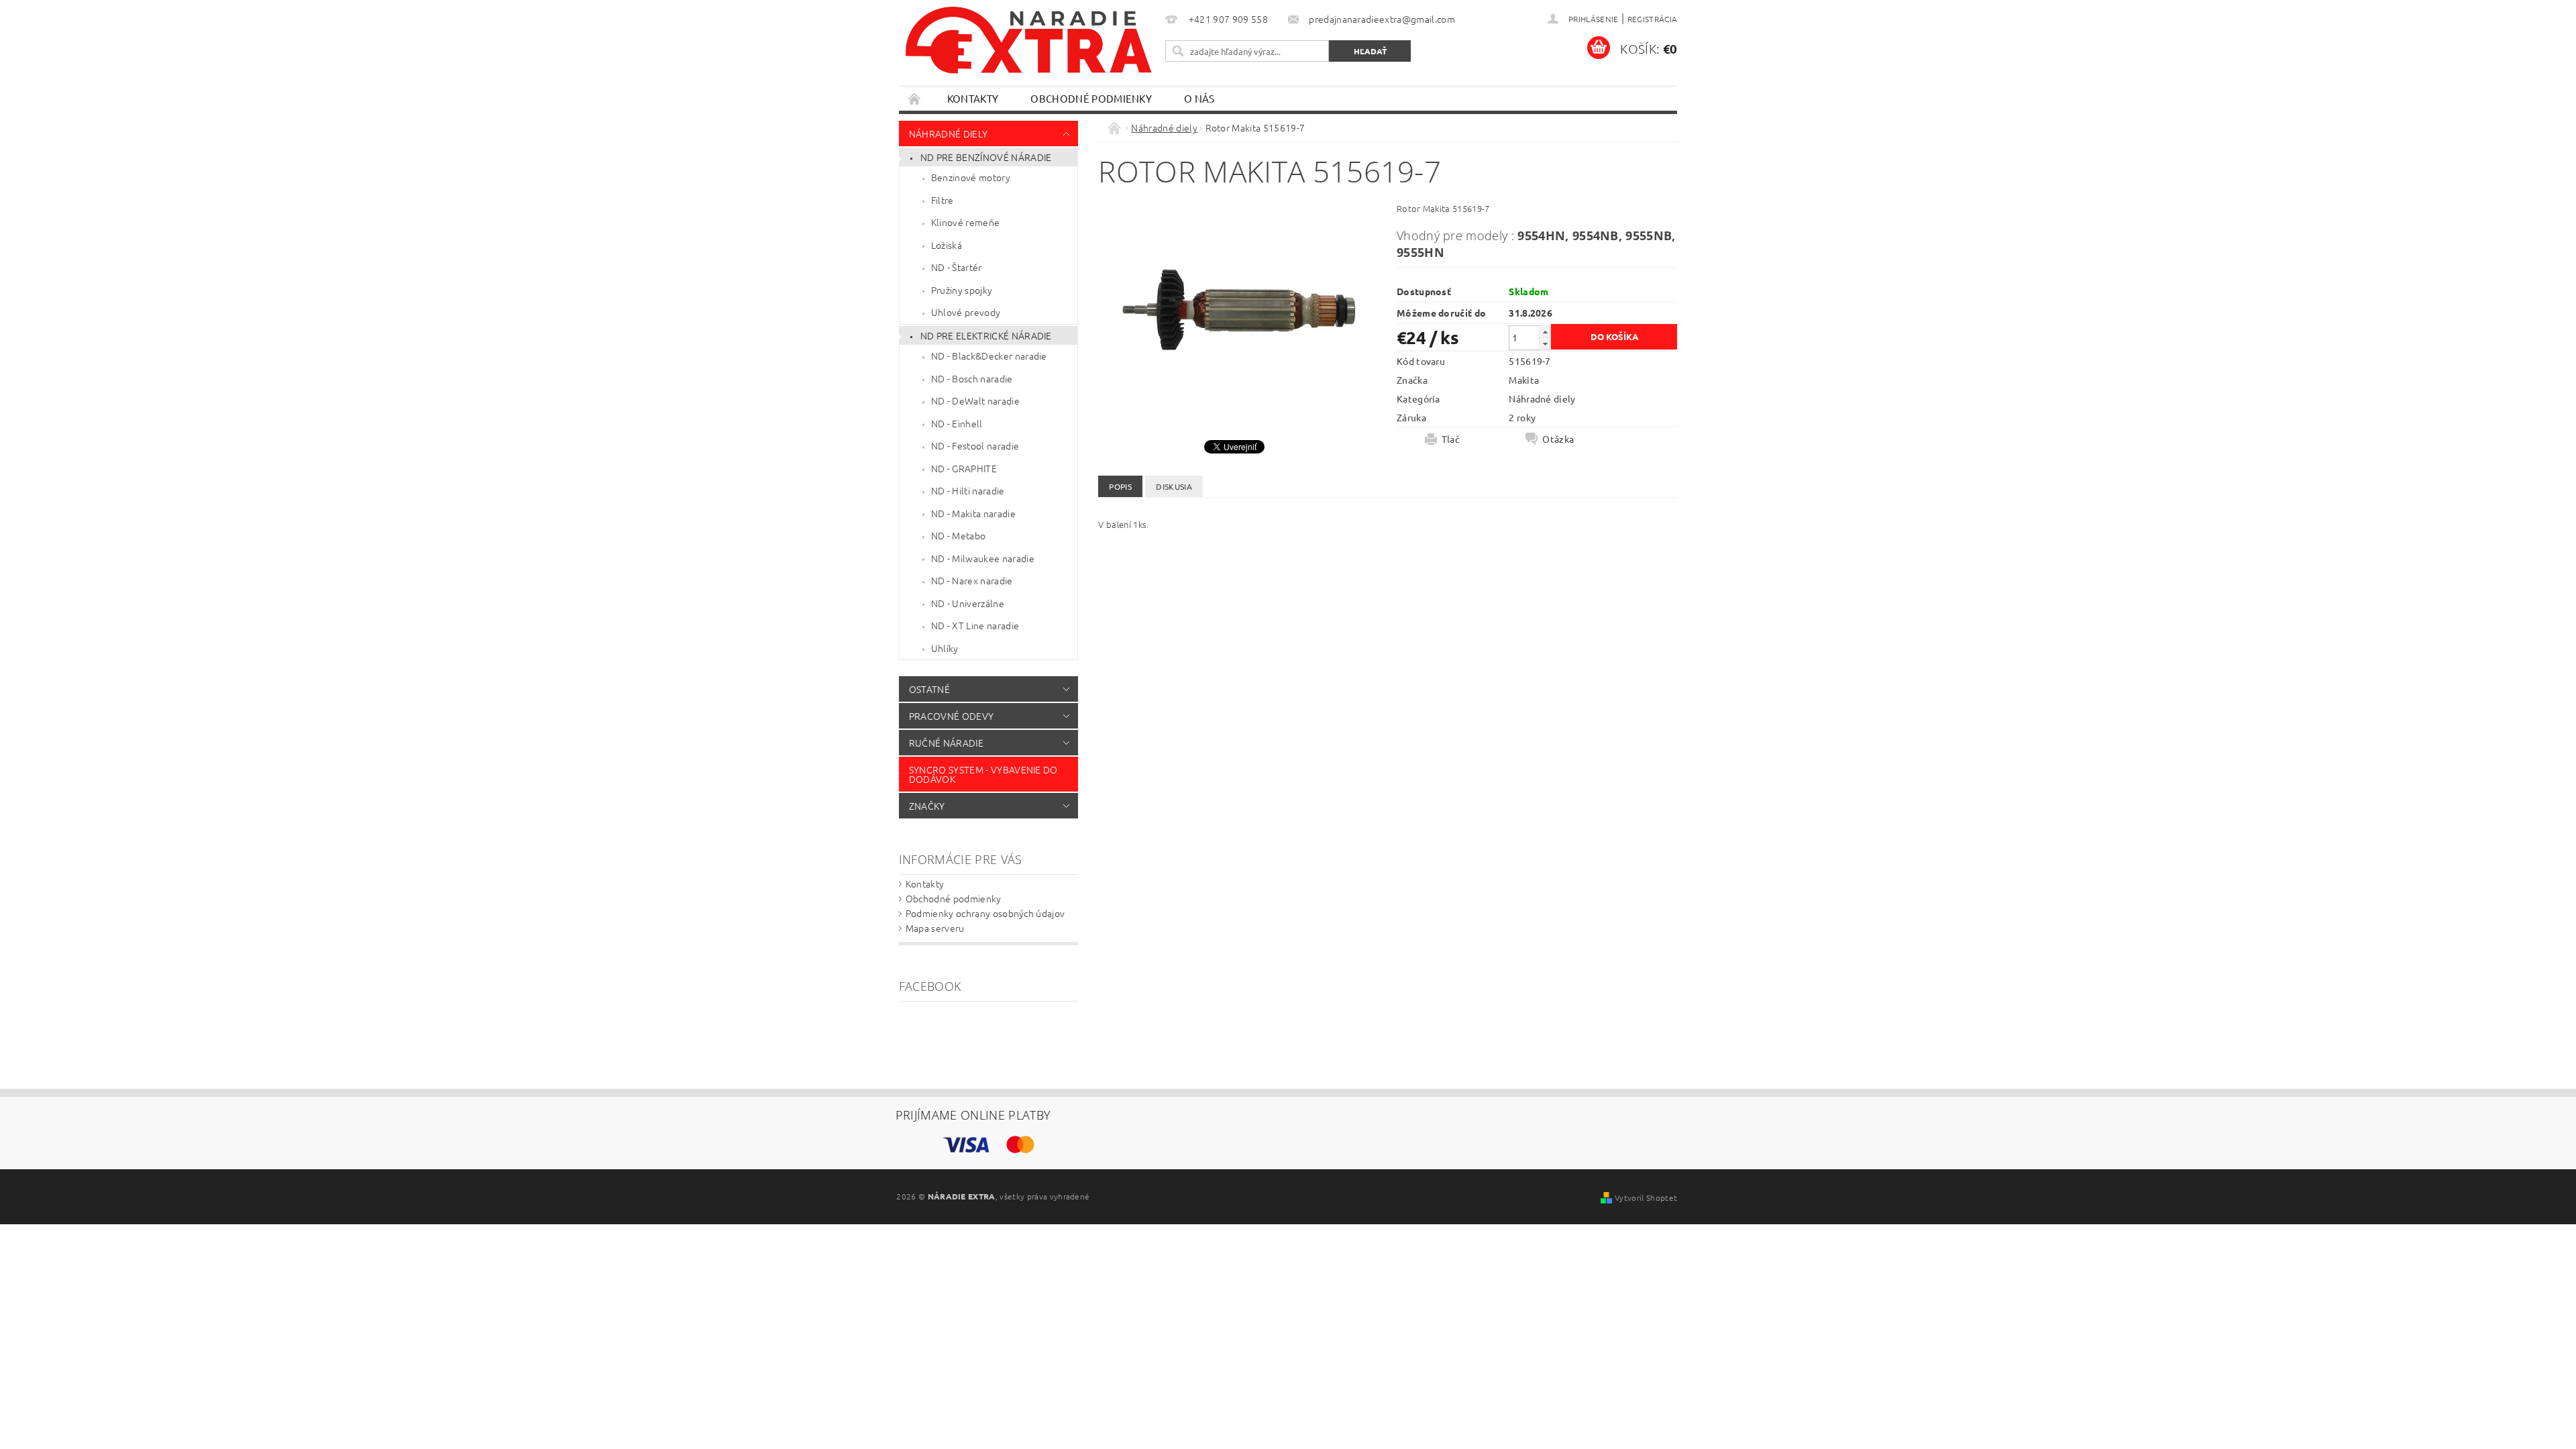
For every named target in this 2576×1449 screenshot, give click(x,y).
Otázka (1558, 439)
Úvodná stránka (915, 98)
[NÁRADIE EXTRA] (1030, 47)
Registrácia (1653, 19)
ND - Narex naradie (972, 580)
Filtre (943, 200)
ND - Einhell (957, 423)
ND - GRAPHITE (964, 468)
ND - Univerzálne (968, 603)
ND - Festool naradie (975, 445)
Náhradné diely (948, 133)
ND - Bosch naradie (972, 378)
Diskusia (1174, 486)
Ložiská (947, 245)
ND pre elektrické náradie (986, 335)
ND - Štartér (957, 267)
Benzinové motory (971, 177)
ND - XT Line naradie (975, 625)
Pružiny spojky (962, 290)
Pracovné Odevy (951, 716)
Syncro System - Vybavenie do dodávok (983, 774)
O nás (1199, 98)
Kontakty (973, 98)
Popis (1120, 486)
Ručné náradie (946, 743)
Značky (927, 806)
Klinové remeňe (965, 222)
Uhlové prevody (966, 312)
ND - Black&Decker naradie (989, 356)
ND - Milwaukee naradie (983, 558)
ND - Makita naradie (973, 513)
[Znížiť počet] (1545, 344)
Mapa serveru (935, 928)
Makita (1524, 380)
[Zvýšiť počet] (1545, 332)
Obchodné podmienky (1091, 98)
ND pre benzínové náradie (986, 157)
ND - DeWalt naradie (975, 400)
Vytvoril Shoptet (1646, 1197)
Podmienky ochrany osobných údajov (985, 913)
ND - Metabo (959, 535)
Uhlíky (945, 648)
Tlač (1451, 439)
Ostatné (929, 689)
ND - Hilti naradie (968, 490)
